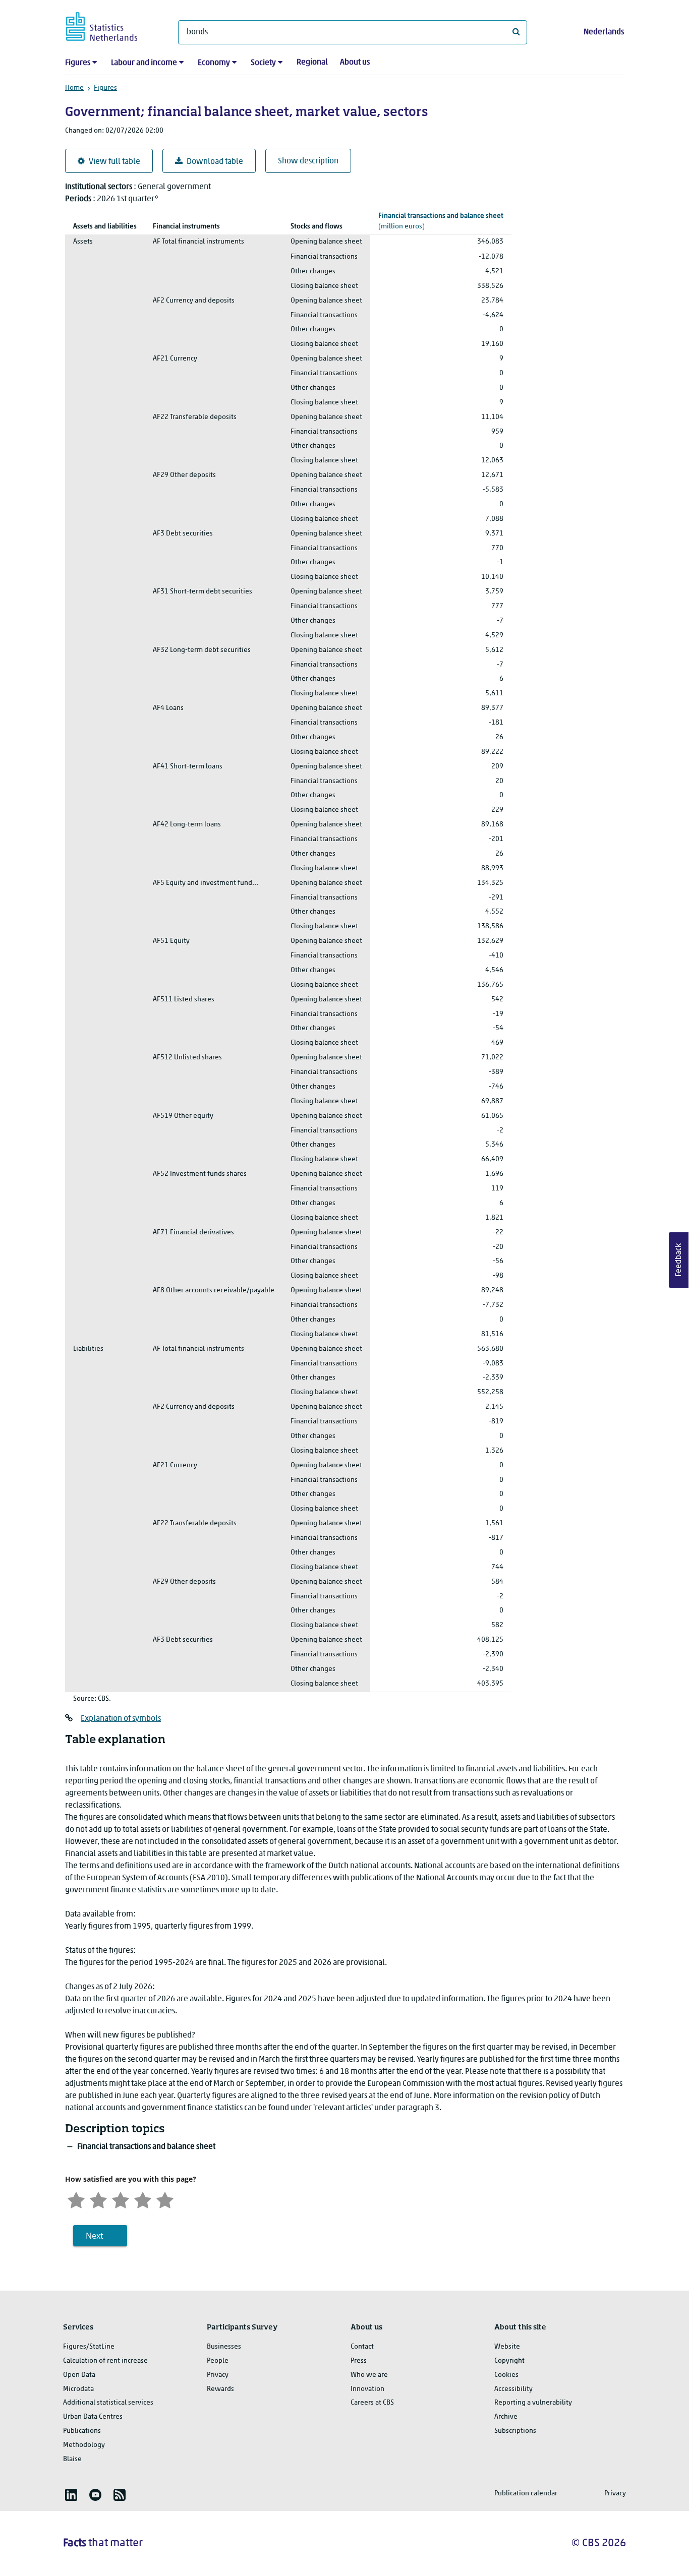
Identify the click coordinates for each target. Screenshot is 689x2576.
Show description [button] (308, 161)
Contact (362, 2347)
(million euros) (441, 221)
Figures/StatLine (89, 2347)
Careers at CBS (372, 2403)
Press (359, 2361)
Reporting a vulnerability (533, 2403)
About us (355, 63)
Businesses (224, 2347)
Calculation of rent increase (105, 2361)
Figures (78, 63)
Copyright (509, 2361)
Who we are (369, 2375)
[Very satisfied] (165, 2199)
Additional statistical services (108, 2403)
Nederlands (604, 32)
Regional (312, 63)
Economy (214, 63)
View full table (114, 162)
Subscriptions (515, 2431)
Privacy (218, 2375)
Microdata (78, 2389)
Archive (506, 2417)
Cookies (506, 2375)
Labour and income (144, 63)
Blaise (72, 2459)
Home (74, 88)
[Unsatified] (98, 2199)
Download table (215, 162)
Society (263, 63)
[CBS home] (112, 25)
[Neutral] (121, 2199)
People (218, 2361)
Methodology (84, 2445)
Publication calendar (526, 2494)
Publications (82, 2431)
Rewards (220, 2389)
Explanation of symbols (121, 1719)
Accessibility (513, 2389)
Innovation (367, 2389)
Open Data (79, 2375)
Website (507, 2347)
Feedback (679, 1260)
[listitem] (71, 2495)
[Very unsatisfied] (76, 2199)
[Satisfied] (143, 2199)
